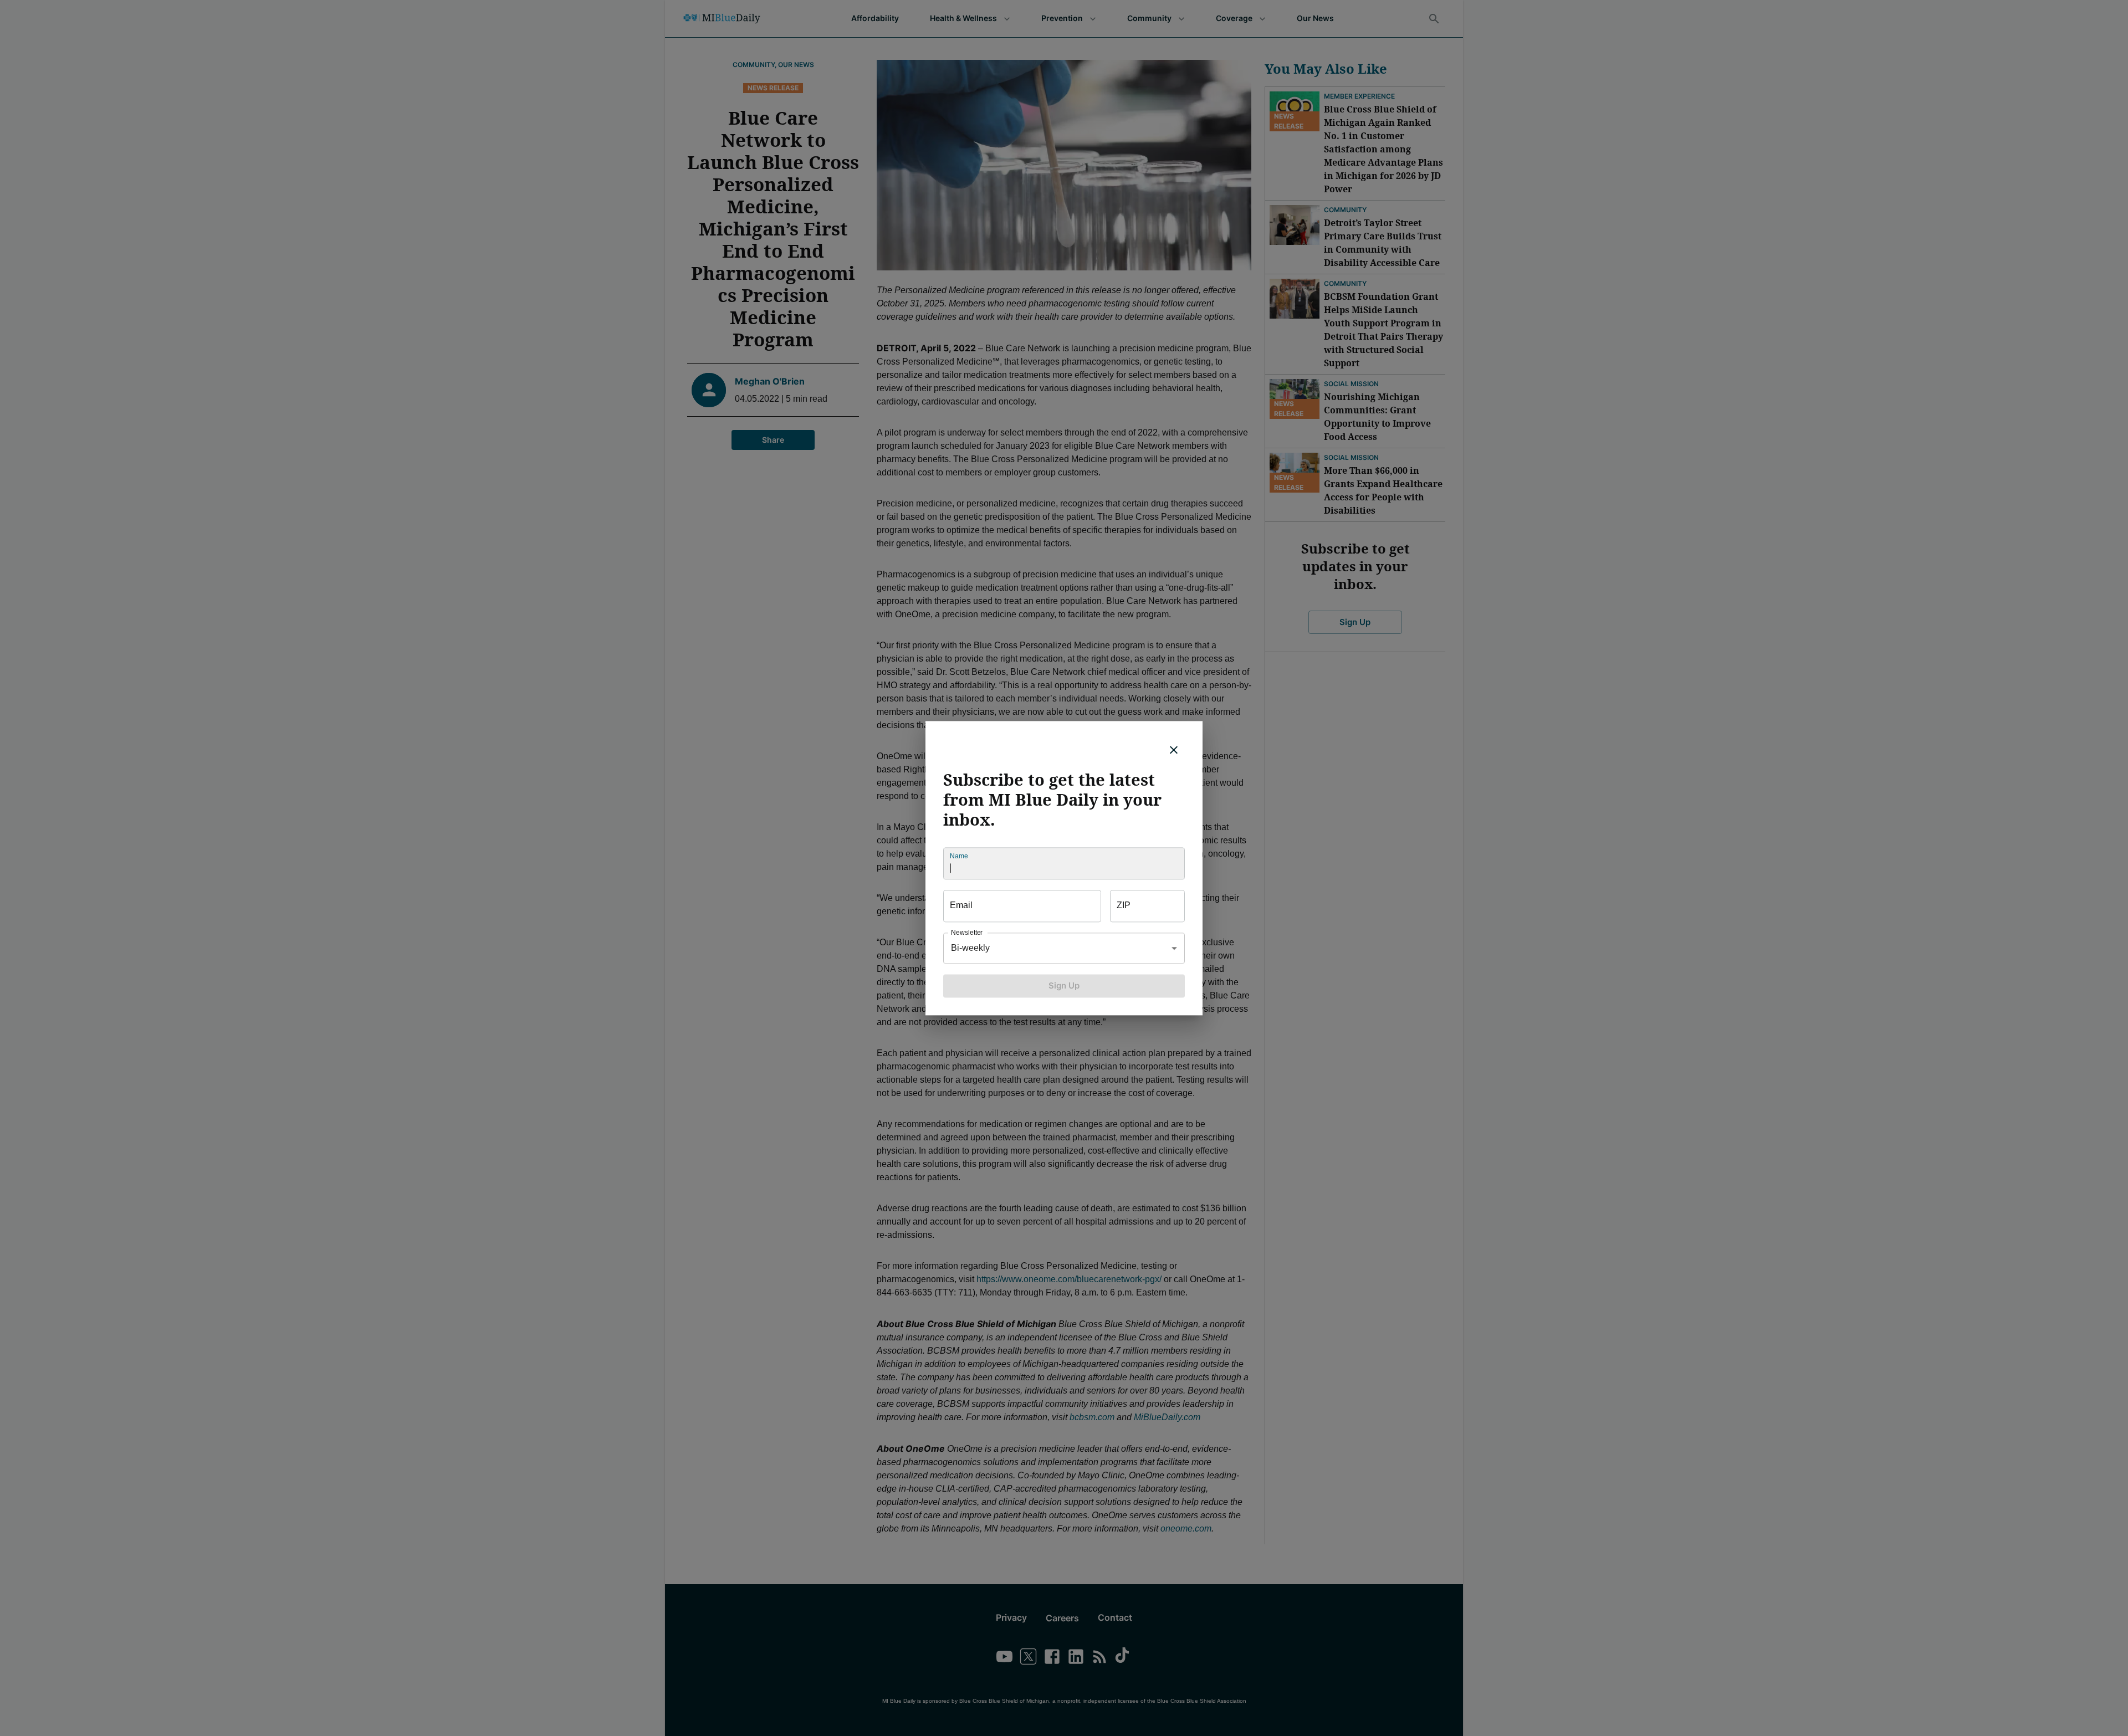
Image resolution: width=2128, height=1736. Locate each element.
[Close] (1174, 750)
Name (959, 856)
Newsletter (967, 932)
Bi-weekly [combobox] (970, 948)
